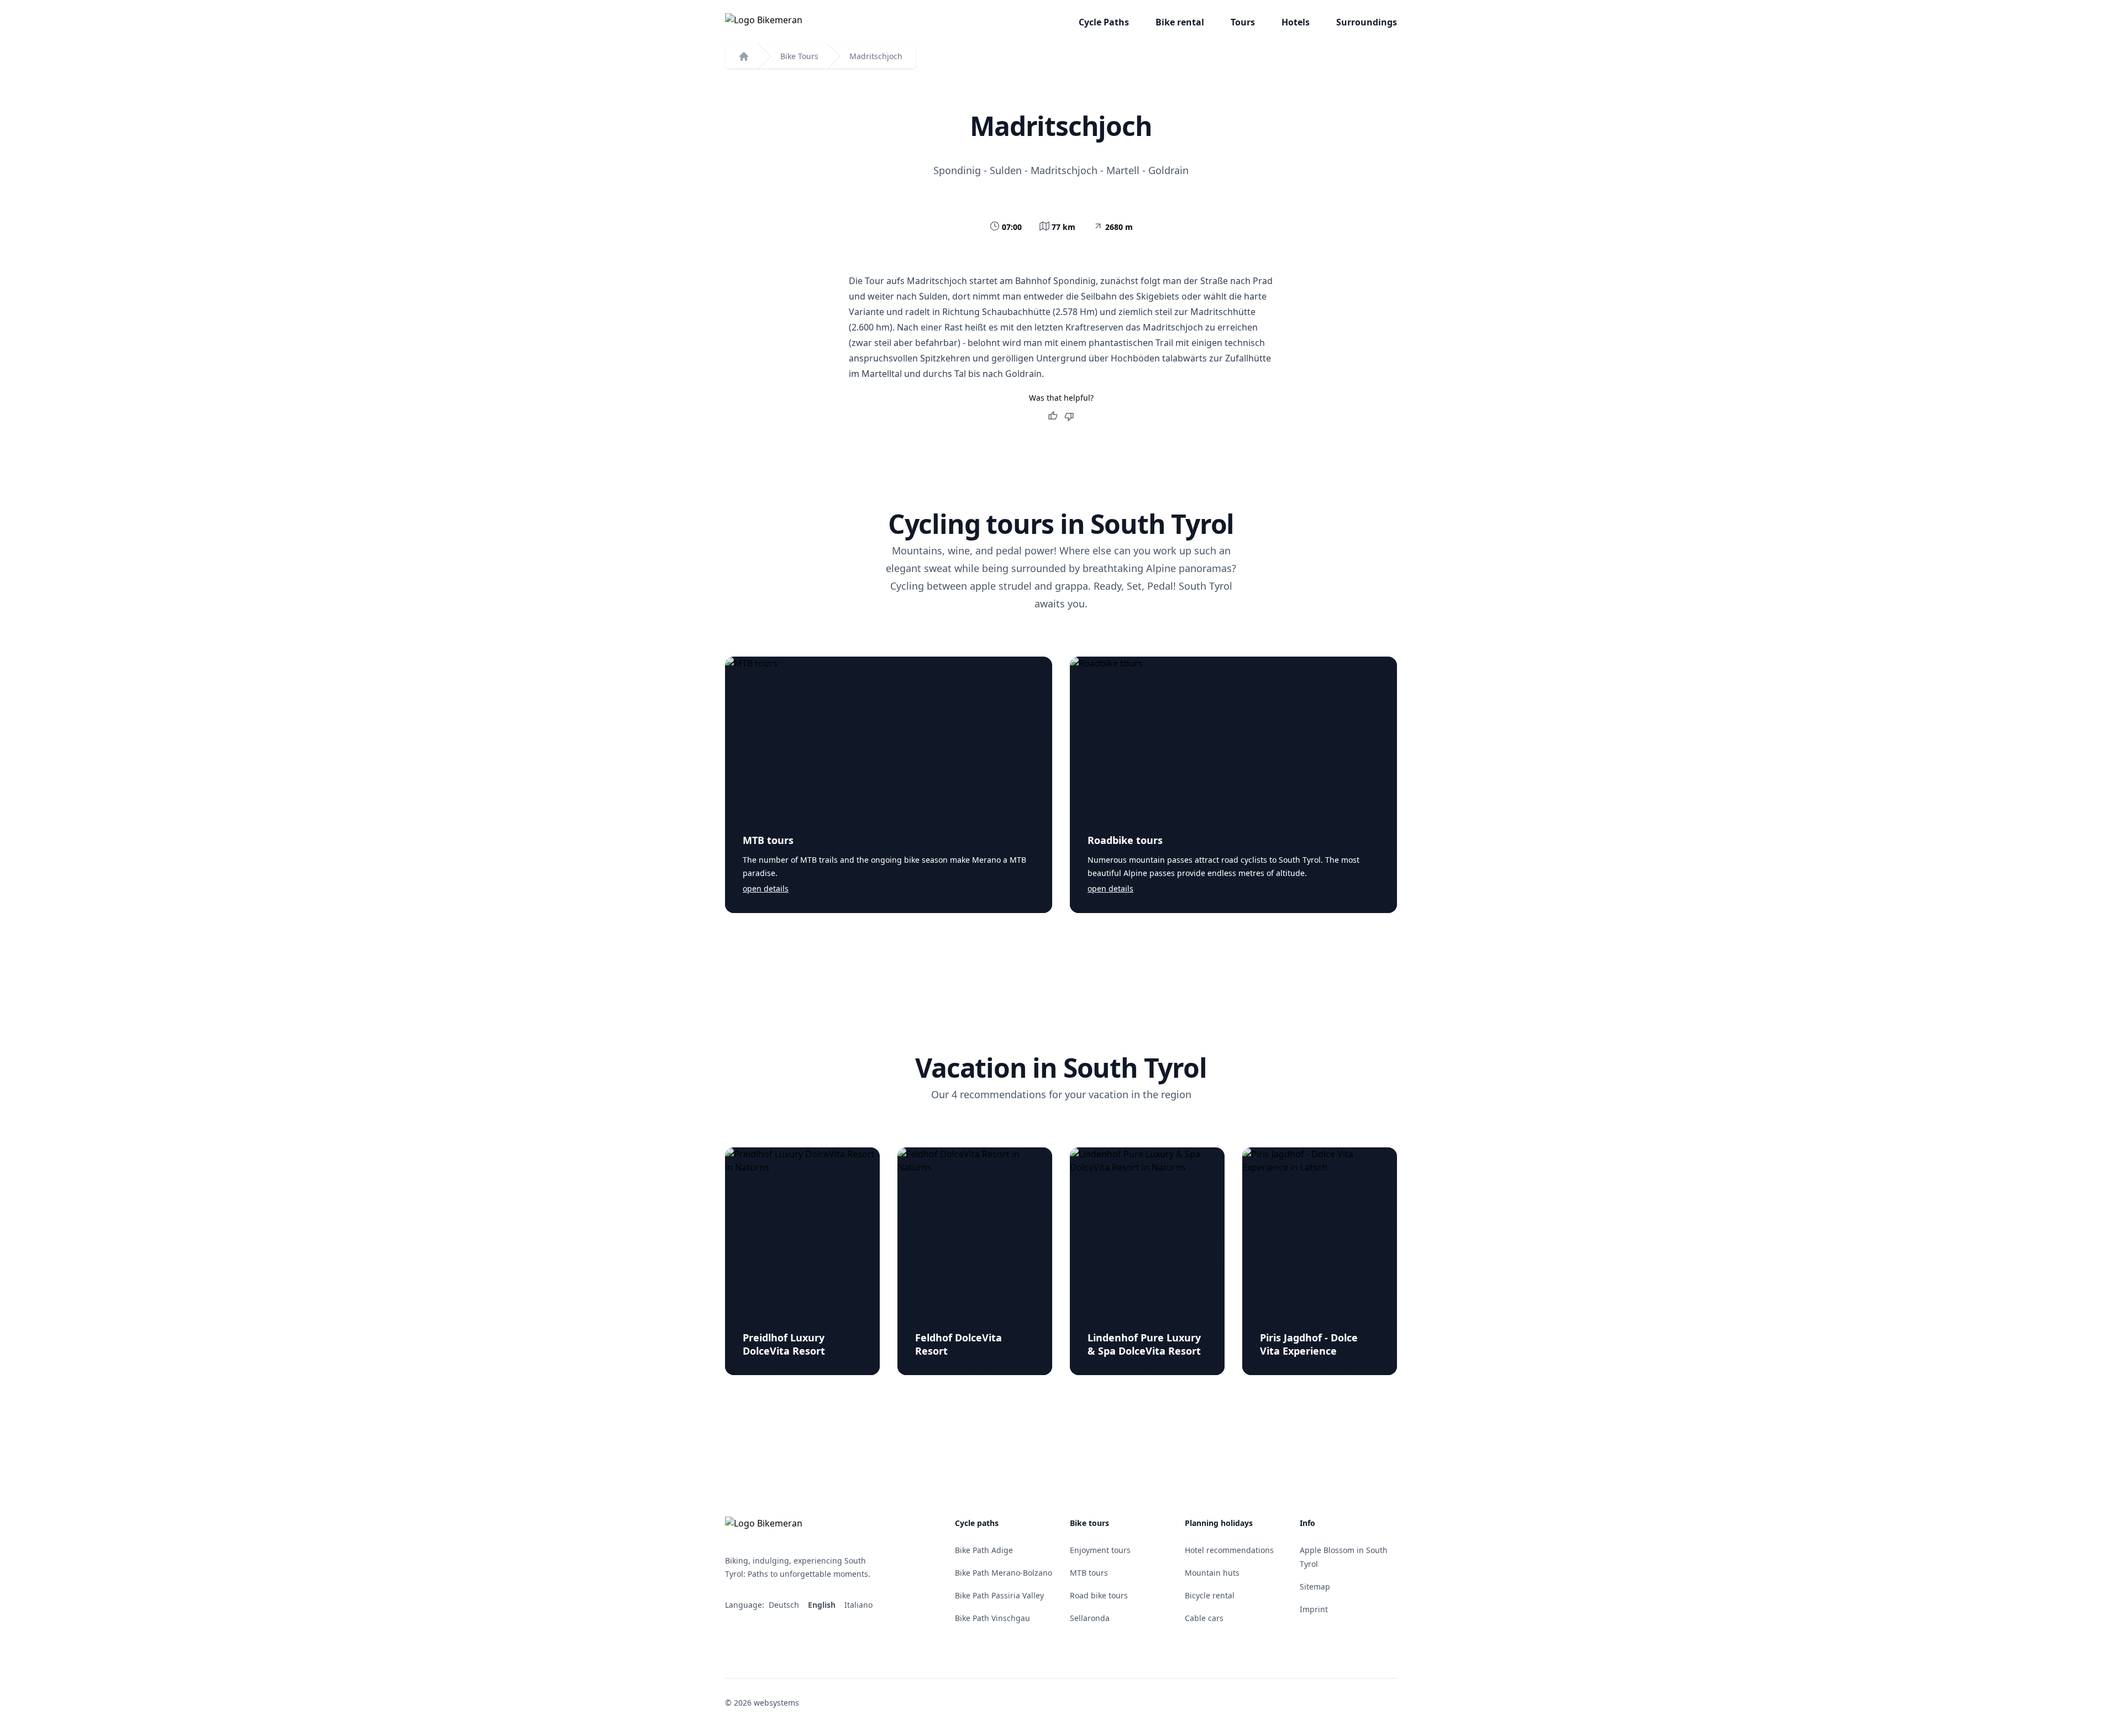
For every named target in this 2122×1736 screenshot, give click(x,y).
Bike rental (1180, 22)
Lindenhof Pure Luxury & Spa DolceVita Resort (1144, 1344)
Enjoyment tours (1100, 1550)
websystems (776, 1703)
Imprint (1314, 1609)
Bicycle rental (1210, 1595)
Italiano (860, 1605)
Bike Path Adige (984, 1550)
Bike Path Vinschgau (992, 1618)
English (823, 1605)
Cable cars (1204, 1618)
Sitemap (1315, 1586)
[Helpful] (1053, 416)
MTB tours (768, 840)
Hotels (1296, 22)
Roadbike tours (1125, 840)
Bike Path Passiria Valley (999, 1595)
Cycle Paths (1104, 22)
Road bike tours (1099, 1595)
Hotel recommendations (1229, 1550)
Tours (1243, 22)
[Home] (744, 56)
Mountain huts (1212, 1573)
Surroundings (1367, 22)
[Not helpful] (1069, 416)
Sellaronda (1090, 1618)
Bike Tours (799, 56)
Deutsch (785, 1605)
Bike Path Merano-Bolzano (1004, 1573)
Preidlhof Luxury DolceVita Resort (784, 1344)
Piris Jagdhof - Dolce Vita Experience (1309, 1344)
